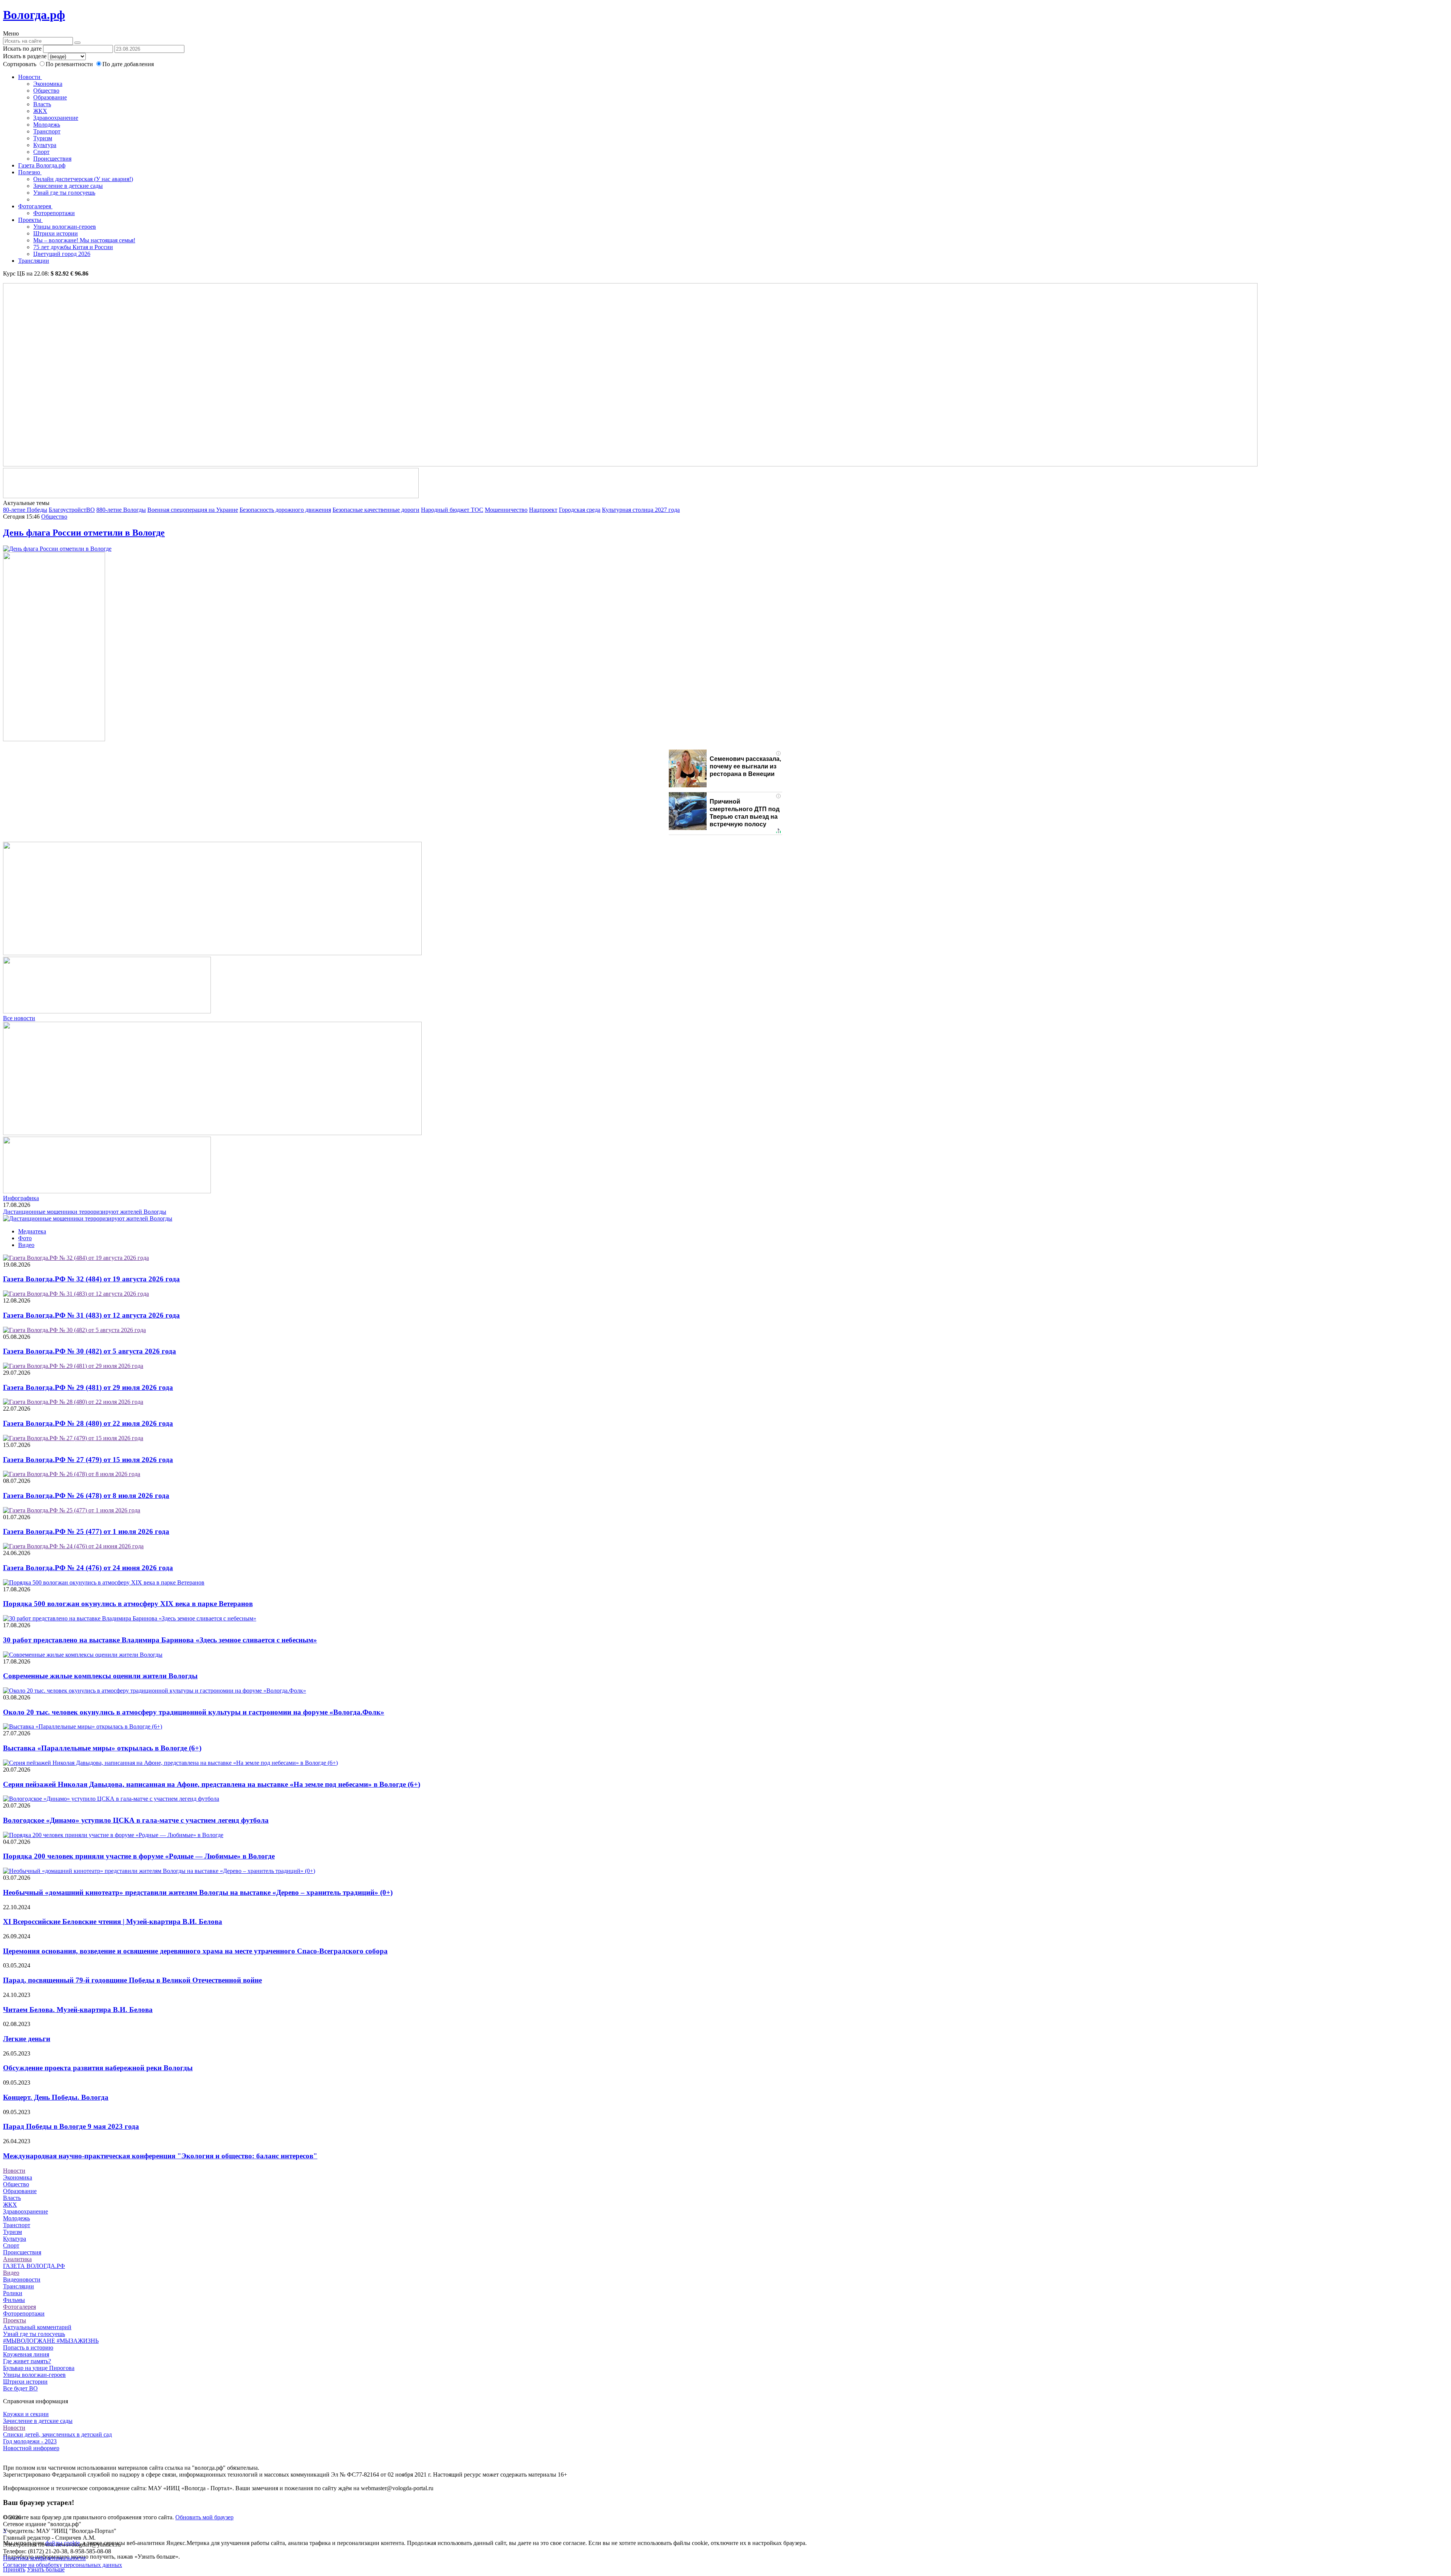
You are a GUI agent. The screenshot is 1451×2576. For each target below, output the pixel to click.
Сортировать (20, 64)
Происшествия (52, 159)
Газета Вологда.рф (42, 165)
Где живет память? (27, 2361)
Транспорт (47, 131)
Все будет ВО (20, 2388)
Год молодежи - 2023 (30, 2441)
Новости (30, 77)
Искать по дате (22, 49)
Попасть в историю (28, 2348)
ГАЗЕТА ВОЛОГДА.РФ (34, 2266)
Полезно (30, 172)
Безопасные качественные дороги (376, 510)
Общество (46, 91)
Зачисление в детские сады (68, 186)
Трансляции (34, 261)
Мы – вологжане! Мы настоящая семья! (84, 240)
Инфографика (21, 1198)
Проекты (30, 220)
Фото (25, 1238)
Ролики (13, 2293)
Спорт (41, 152)
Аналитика (17, 2259)
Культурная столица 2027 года (641, 510)
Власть (42, 104)
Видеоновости (22, 2279)
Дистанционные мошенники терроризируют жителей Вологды (85, 1212)
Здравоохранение (56, 118)
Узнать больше (46, 2569)
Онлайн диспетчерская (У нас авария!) (83, 179)
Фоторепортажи (54, 213)
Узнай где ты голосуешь (64, 193)
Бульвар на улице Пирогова (39, 2368)
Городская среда (580, 510)
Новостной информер (31, 2448)
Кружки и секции (26, 2414)
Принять (14, 2569)
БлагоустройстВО (72, 510)
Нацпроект (543, 510)
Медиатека (32, 1231)
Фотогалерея (35, 206)
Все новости (19, 1018)
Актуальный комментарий (37, 2327)
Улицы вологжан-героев (65, 227)
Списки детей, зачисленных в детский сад (57, 2434)
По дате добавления (128, 64)
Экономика (48, 84)
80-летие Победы (25, 510)
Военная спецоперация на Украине (193, 510)
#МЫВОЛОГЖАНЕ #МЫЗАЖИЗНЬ (51, 2341)
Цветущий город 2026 (62, 254)
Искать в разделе (25, 56)
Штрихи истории (56, 233)
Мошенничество (506, 510)
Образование (50, 97)
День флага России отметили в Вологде (84, 533)
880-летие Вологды (121, 510)
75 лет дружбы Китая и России (73, 247)
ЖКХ (40, 111)
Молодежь (47, 125)
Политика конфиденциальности (44, 2558)
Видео (26, 1245)
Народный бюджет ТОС (452, 510)
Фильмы (14, 2300)
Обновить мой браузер (204, 2517)
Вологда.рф (34, 15)
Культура (45, 145)
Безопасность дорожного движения (285, 510)
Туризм (43, 138)
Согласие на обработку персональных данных (63, 2565)
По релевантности (70, 64)
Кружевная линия (26, 2354)
